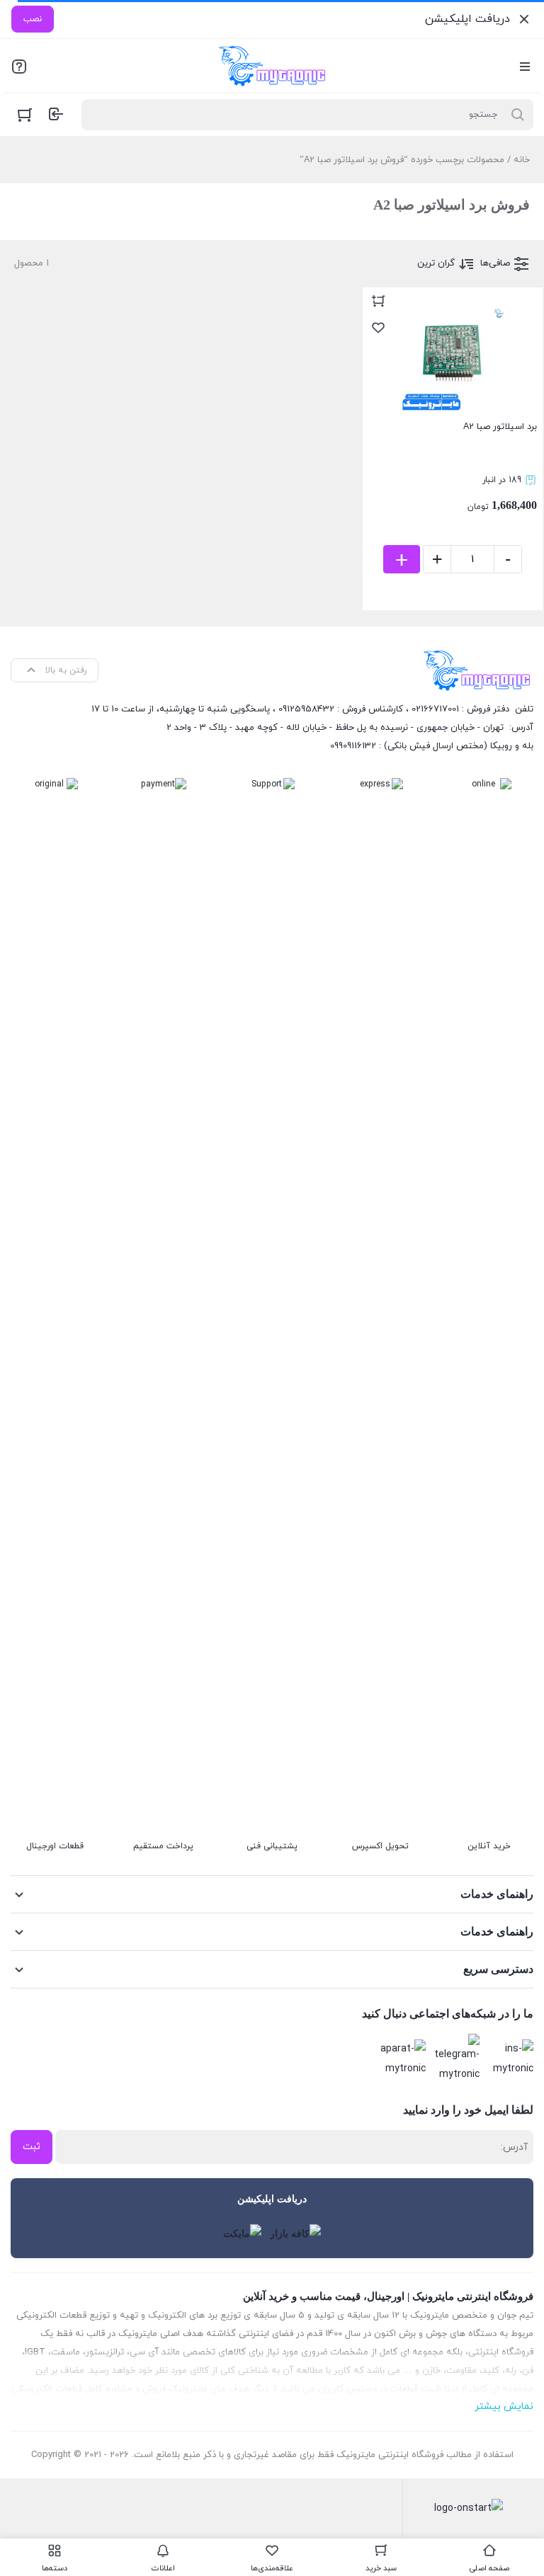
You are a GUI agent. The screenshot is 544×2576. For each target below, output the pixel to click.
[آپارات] (403, 2059)
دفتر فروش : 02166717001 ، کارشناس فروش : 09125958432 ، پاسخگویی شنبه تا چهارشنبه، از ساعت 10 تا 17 (300, 709)
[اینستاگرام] (511, 2059)
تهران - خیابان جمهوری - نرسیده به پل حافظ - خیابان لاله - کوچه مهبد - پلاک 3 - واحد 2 (335, 728)
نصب (33, 19)
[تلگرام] (457, 2059)
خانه (522, 160)
